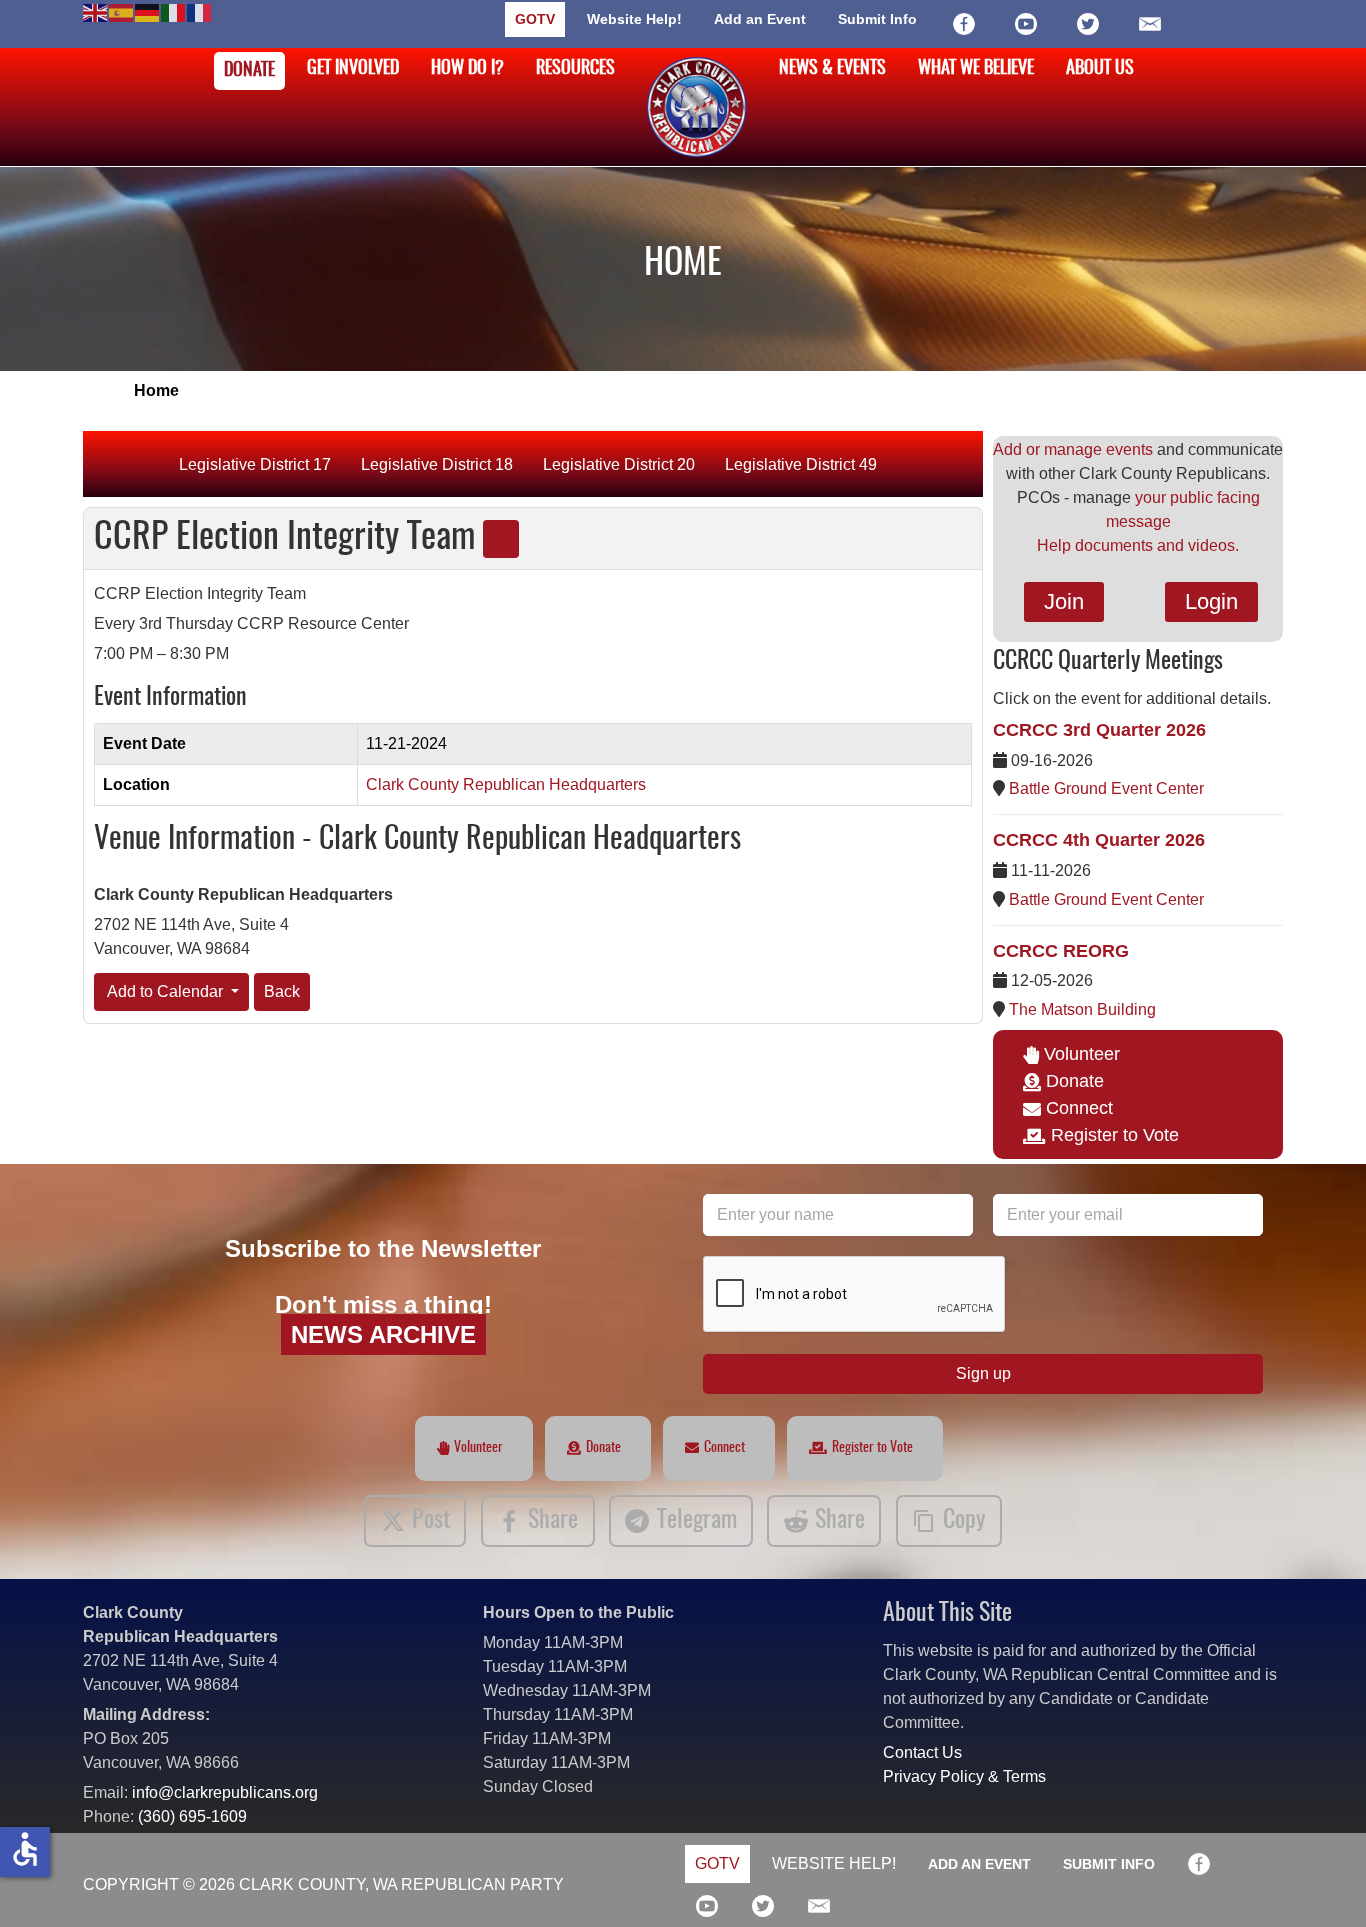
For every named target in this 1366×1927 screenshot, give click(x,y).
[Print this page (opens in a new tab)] (501, 539)
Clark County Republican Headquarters (506, 784)
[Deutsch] (148, 11)
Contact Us (922, 1752)
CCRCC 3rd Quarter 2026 (1099, 730)
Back (282, 991)
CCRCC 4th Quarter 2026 (1099, 840)
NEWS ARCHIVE (383, 1334)
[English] (96, 11)
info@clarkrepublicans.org (225, 1792)
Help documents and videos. (1138, 545)
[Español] (122, 11)
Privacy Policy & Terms (964, 1776)
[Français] (200, 11)
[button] (1321, 1882)
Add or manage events (1073, 449)
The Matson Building (1082, 1009)
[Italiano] (174, 11)
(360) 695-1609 (192, 1816)
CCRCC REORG (1061, 951)
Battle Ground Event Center (1106, 788)
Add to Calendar (165, 991)
